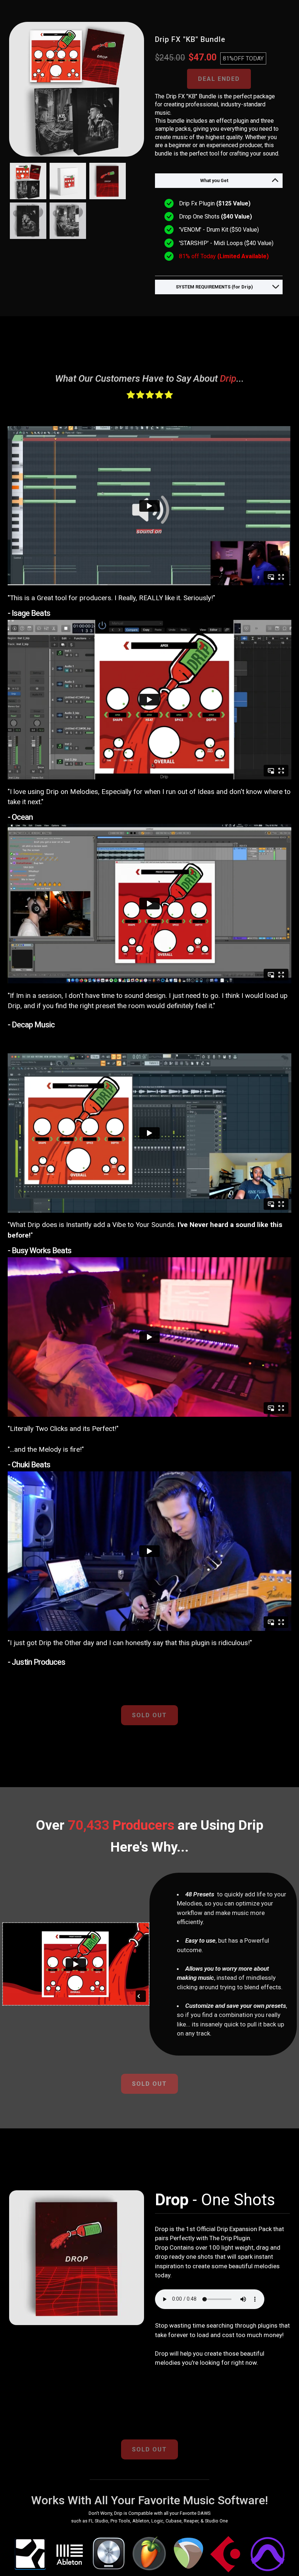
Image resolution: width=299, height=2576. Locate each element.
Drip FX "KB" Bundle (190, 39)
